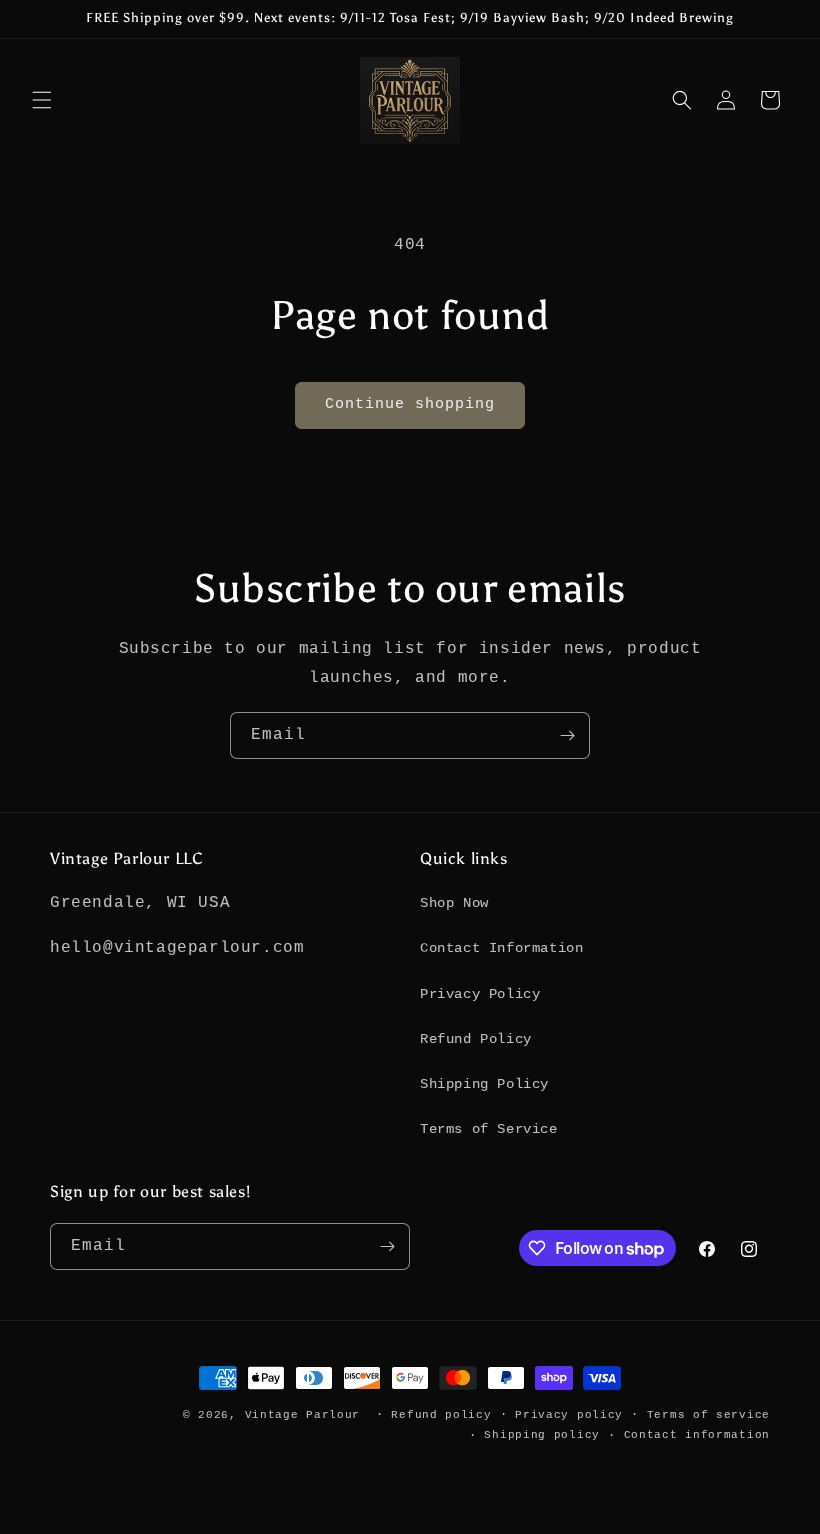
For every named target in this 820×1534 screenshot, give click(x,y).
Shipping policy (542, 1435)
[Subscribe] (567, 735)
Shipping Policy (484, 1084)
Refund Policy (476, 1039)
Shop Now (454, 903)
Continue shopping (410, 404)
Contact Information (501, 948)
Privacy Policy (480, 994)
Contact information (697, 1435)
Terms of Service (489, 1129)
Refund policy (441, 1415)
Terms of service (708, 1415)
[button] (42, 100)
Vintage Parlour (303, 1415)
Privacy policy (569, 1415)
